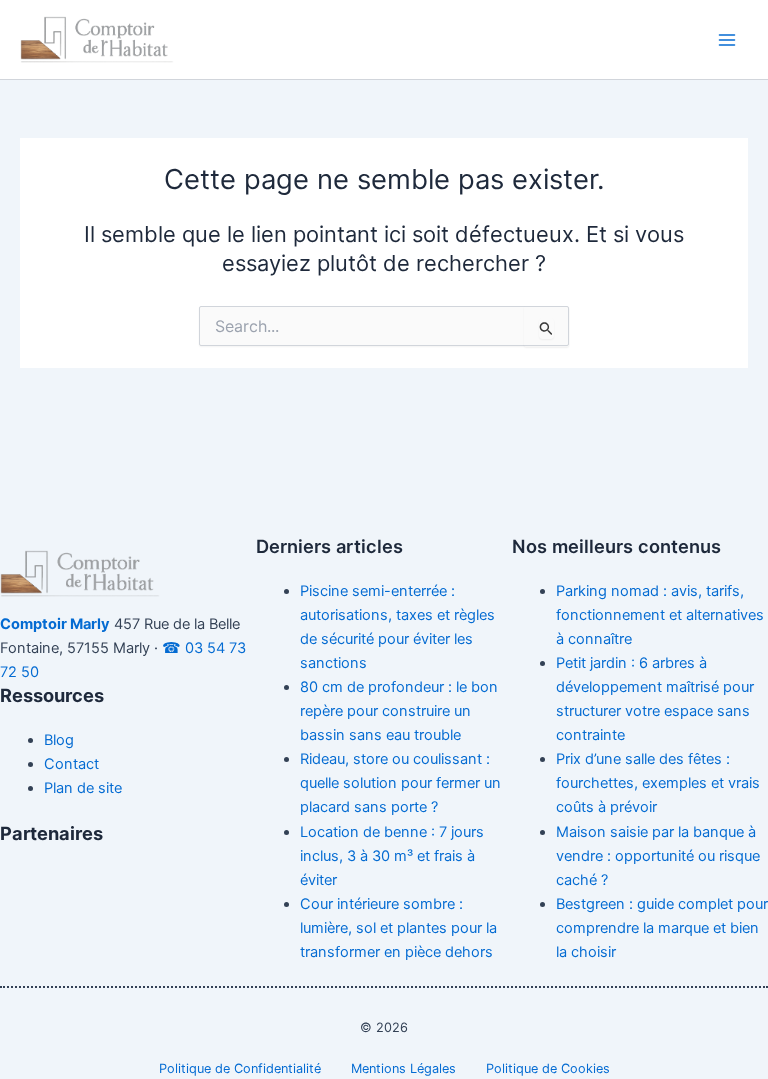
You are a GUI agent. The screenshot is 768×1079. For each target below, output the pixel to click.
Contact (71, 764)
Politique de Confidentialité (240, 1068)
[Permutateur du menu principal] (727, 40)
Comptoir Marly (55, 624)
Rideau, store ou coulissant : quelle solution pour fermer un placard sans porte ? (400, 783)
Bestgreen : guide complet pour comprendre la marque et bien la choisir (662, 928)
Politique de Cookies (548, 1068)
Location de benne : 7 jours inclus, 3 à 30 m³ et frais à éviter (392, 856)
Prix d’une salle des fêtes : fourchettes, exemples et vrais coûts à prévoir (658, 783)
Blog (59, 740)
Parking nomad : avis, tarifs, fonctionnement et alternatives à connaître (660, 615)
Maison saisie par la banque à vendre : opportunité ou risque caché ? (658, 856)
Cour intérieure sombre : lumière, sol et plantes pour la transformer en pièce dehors (398, 928)
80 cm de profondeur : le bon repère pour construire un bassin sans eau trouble (399, 711)
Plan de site (83, 788)
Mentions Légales (403, 1068)
